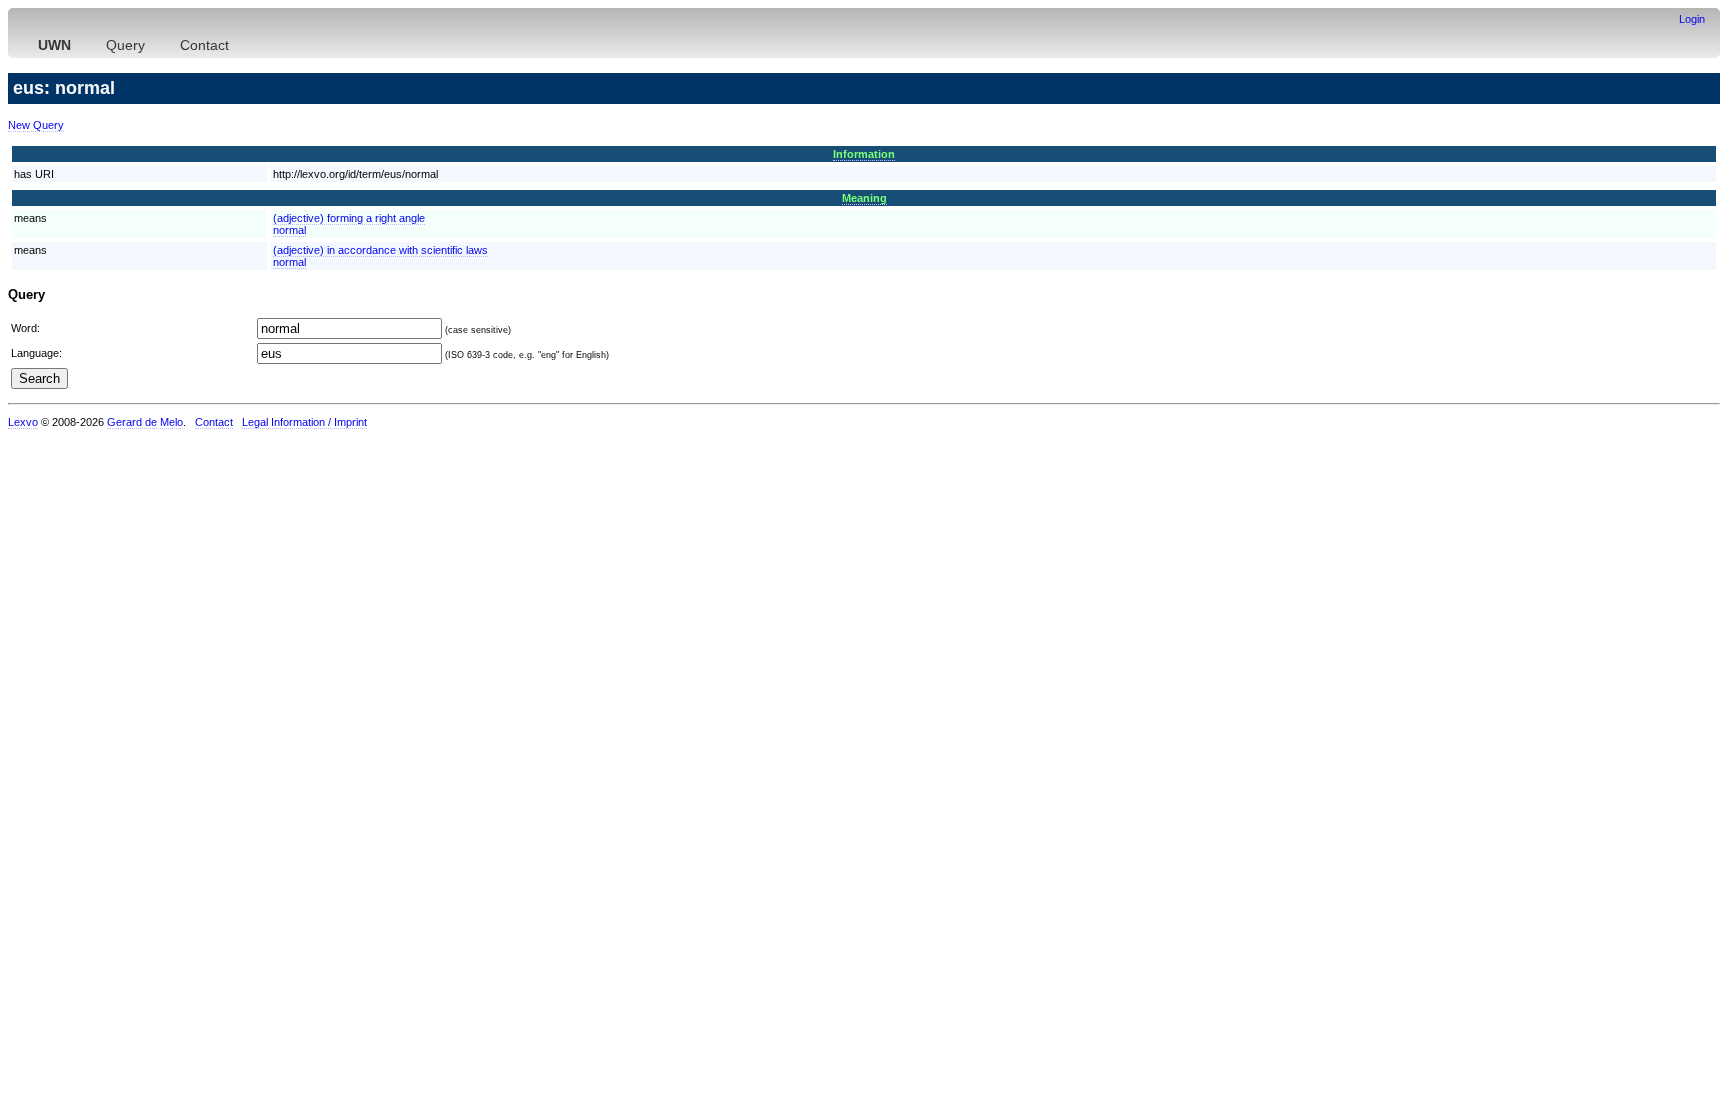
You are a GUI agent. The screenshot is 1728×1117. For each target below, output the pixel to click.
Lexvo (23, 422)
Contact (204, 45)
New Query (36, 125)
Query (125, 45)
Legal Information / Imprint (304, 422)
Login (1692, 19)
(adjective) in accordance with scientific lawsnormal (380, 256)
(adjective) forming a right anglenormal (349, 224)
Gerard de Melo (145, 422)
